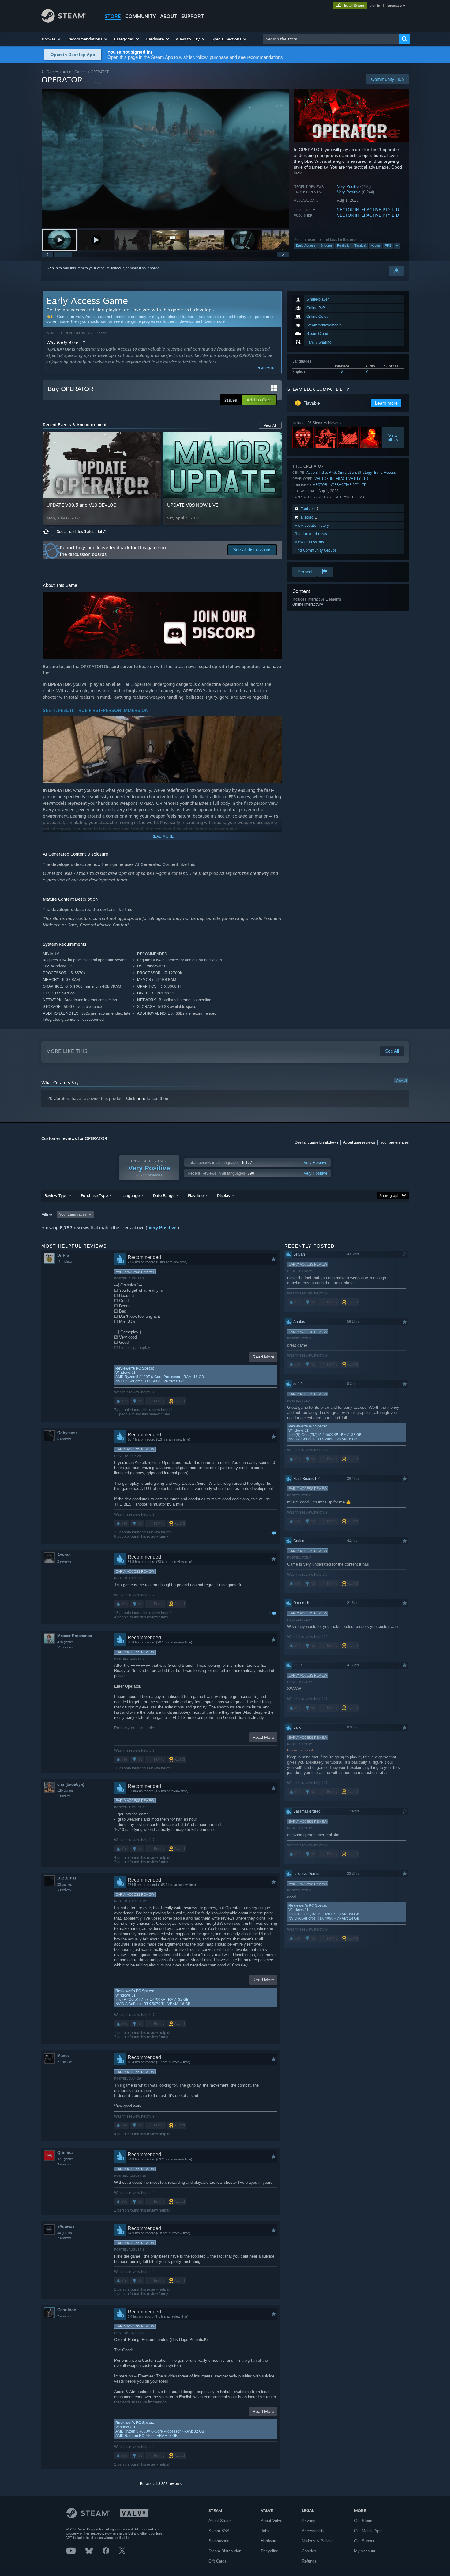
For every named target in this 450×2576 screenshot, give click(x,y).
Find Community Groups (316, 550)
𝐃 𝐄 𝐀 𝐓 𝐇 (67, 1878)
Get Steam (364, 2521)
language (394, 6)
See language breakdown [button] (316, 1142)
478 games (66, 1642)
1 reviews (64, 1890)
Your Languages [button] (73, 1214)
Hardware (269, 2541)
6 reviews (64, 1439)
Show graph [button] (389, 1196)
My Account (365, 2551)
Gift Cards (217, 2561)
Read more (267, 368)
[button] (52, 39)
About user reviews (359, 1142)
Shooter (326, 245)
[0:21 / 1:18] (165, 158)
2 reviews (64, 1561)
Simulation (347, 472)
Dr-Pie (63, 1255)
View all (401, 1081)
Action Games (75, 72)
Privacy (309, 2521)
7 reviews (64, 1796)
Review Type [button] (56, 1195)
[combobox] (331, 39)
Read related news (311, 534)
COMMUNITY (141, 16)
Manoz (64, 2055)
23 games (65, 1884)
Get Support (365, 2541)
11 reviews (65, 1262)
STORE (113, 16)
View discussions (309, 542)
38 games (65, 2233)
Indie (323, 472)
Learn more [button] (386, 403)
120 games (66, 1791)
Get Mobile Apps (369, 2531)
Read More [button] (263, 1357)
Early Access (306, 245)
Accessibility (313, 2531)
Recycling (270, 2551)
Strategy (365, 472)
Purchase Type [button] (94, 1195)
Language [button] (130, 1195)
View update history (312, 525)
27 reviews (65, 2062)
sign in (375, 6)
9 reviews (64, 2164)
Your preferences (394, 1142)
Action (375, 245)
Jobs (265, 2531)
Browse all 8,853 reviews (161, 2484)
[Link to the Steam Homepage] (64, 21)
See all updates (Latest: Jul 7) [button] (82, 532)
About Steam (220, 2521)
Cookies (309, 2551)
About (169, 16)
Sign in (52, 268)
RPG (332, 472)
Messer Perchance (75, 1636)
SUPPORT (193, 16)
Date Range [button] (164, 1195)
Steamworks (219, 2541)
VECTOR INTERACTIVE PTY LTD (368, 210)
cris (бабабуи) (71, 1784)
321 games (66, 2159)
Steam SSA (219, 2531)
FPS (388, 245)
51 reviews (65, 1647)
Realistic (343, 245)
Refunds (309, 2561)
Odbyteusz (67, 1433)
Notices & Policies (318, 2541)
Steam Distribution (225, 2551)
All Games (50, 72)
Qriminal (66, 2153)
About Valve (272, 2521)
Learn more (215, 321)
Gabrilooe (67, 2310)
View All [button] (270, 425)
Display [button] (224, 1195)
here (141, 1098)
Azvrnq (64, 1555)
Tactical (360, 245)
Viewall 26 (393, 438)
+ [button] (397, 245)
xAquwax (66, 2226)
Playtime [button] (196, 1195)
